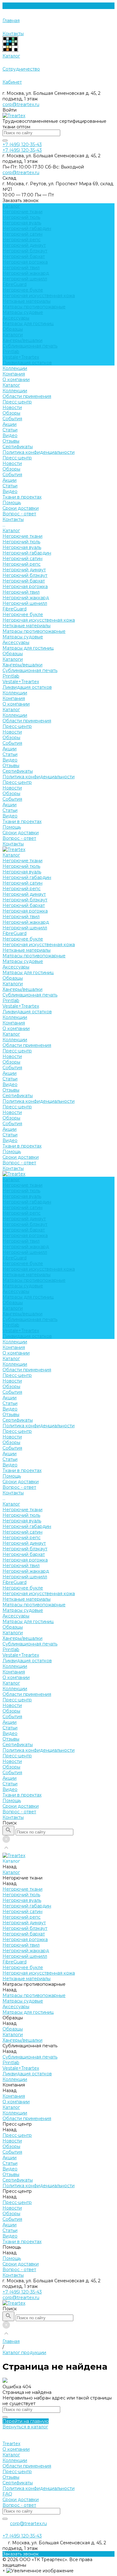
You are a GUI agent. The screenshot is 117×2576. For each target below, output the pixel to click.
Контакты (13, 844)
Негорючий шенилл (25, 279)
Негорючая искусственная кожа (39, 296)
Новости (12, 407)
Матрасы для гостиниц (28, 324)
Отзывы (11, 441)
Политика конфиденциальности (39, 452)
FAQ (7, 2494)
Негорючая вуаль (22, 223)
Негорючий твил (21, 268)
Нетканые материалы (27, 301)
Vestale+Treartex (21, 357)
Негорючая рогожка (25, 262)
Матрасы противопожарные (34, 307)
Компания (14, 698)
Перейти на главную (26, 2421)
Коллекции (15, 391)
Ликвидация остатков (27, 363)
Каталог (11, 385)
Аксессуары (16, 318)
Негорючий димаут (24, 245)
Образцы (13, 329)
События (12, 419)
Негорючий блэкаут (25, 251)
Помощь (12, 827)
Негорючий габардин (27, 228)
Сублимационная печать (30, 346)
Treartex (11, 2444)
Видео (10, 435)
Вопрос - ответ (19, 514)
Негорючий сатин (22, 234)
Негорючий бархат (24, 256)
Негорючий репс (22, 240)
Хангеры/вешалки (22, 340)
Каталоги (13, 335)
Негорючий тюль (21, 217)
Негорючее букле (23, 290)
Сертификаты (18, 447)
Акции (10, 424)
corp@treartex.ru (21, 104)
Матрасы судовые (23, 312)
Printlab (11, 352)
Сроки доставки (21, 508)
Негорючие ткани (22, 212)
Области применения (27, 396)
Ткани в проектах (22, 821)
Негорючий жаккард (26, 273)
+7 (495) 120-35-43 (22, 2292)
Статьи (10, 430)
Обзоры (11, 413)
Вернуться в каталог (25, 2427)
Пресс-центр (17, 402)
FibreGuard (15, 284)
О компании (16, 379)
